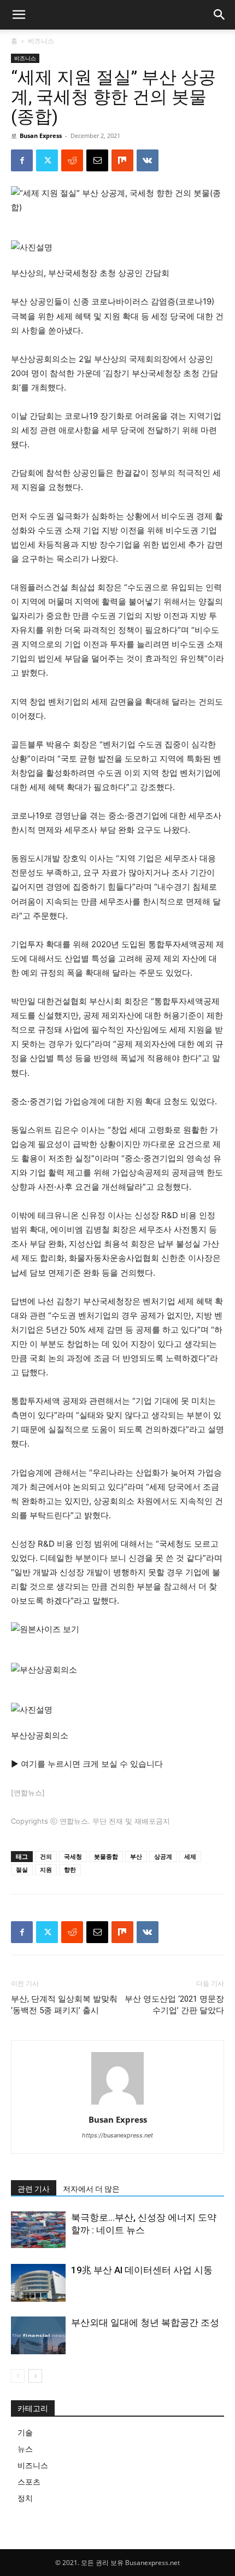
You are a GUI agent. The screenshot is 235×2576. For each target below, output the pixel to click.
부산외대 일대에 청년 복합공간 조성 (145, 2323)
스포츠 (29, 2482)
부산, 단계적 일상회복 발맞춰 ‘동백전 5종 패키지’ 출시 (64, 2005)
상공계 (163, 1856)
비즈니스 (41, 41)
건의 (46, 1856)
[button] (220, 15)
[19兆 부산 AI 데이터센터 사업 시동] (38, 2283)
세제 (190, 1856)
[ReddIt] (72, 160)
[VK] (148, 160)
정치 (25, 2498)
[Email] (97, 160)
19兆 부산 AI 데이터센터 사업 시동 (142, 2270)
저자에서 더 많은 (91, 2189)
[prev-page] (18, 2376)
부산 (136, 1856)
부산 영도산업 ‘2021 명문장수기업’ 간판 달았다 (174, 2005)
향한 (70, 1869)
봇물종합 (106, 1856)
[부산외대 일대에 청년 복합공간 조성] (38, 2335)
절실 (22, 1869)
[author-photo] (117, 2104)
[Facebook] (22, 160)
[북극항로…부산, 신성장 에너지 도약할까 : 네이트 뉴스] (38, 2230)
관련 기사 (34, 2189)
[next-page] (35, 2376)
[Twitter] (47, 160)
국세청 (73, 1856)
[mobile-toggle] (19, 15)
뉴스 (25, 2449)
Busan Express (41, 136)
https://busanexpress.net (117, 2135)
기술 (25, 2432)
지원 (46, 1869)
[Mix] (122, 160)
